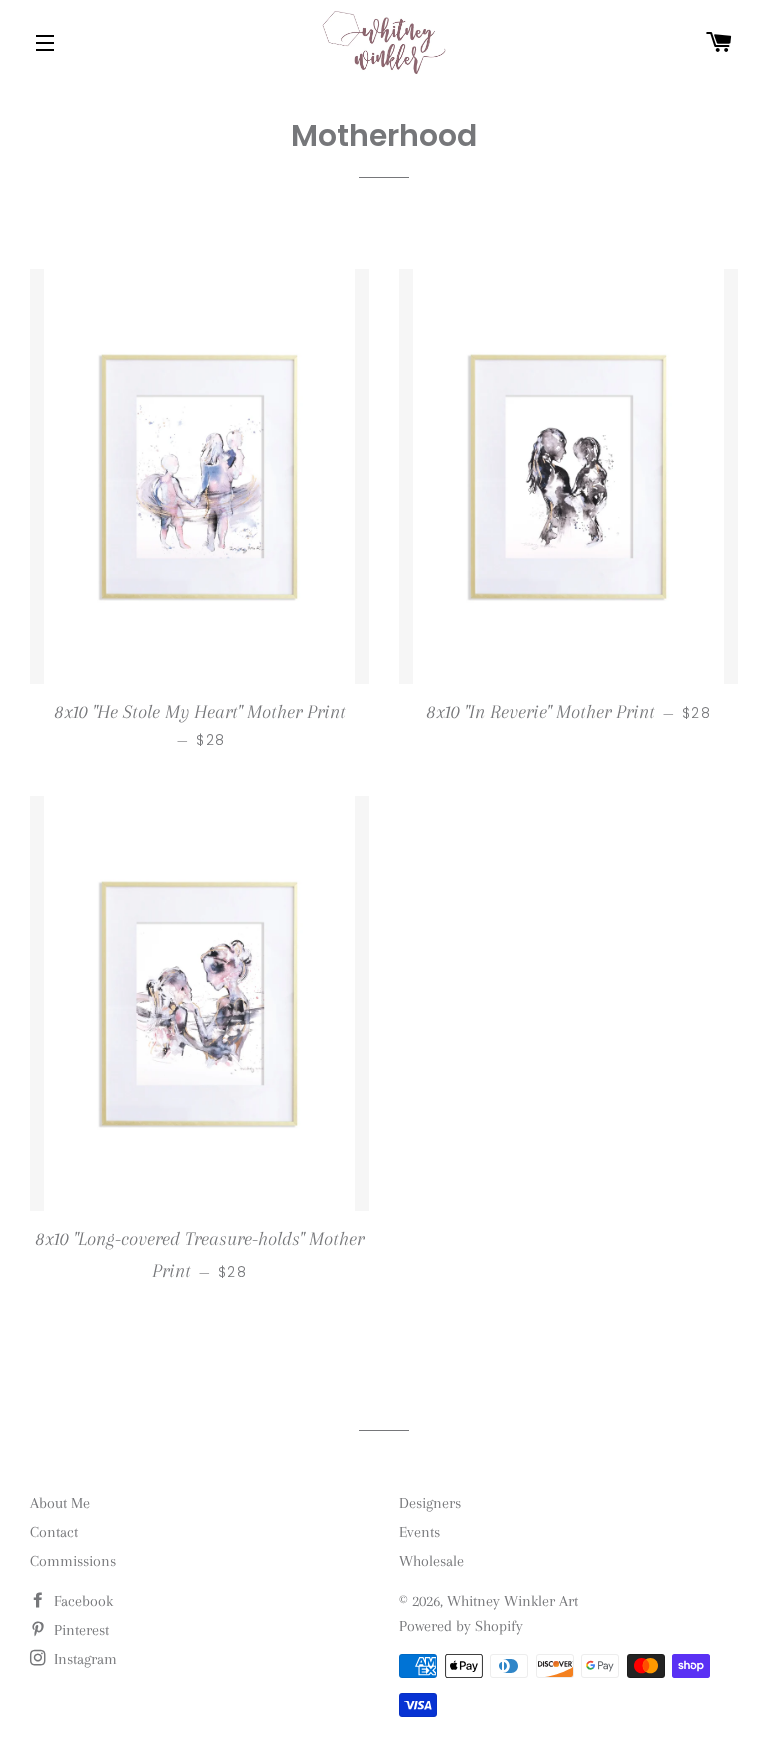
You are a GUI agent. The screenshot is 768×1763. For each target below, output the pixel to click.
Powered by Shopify (461, 1626)
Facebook (81, 1601)
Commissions (73, 1561)
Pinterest (79, 1630)
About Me (60, 1503)
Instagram (83, 1659)
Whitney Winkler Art (512, 1601)
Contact (54, 1532)
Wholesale (431, 1561)
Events (419, 1532)
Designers (430, 1503)
